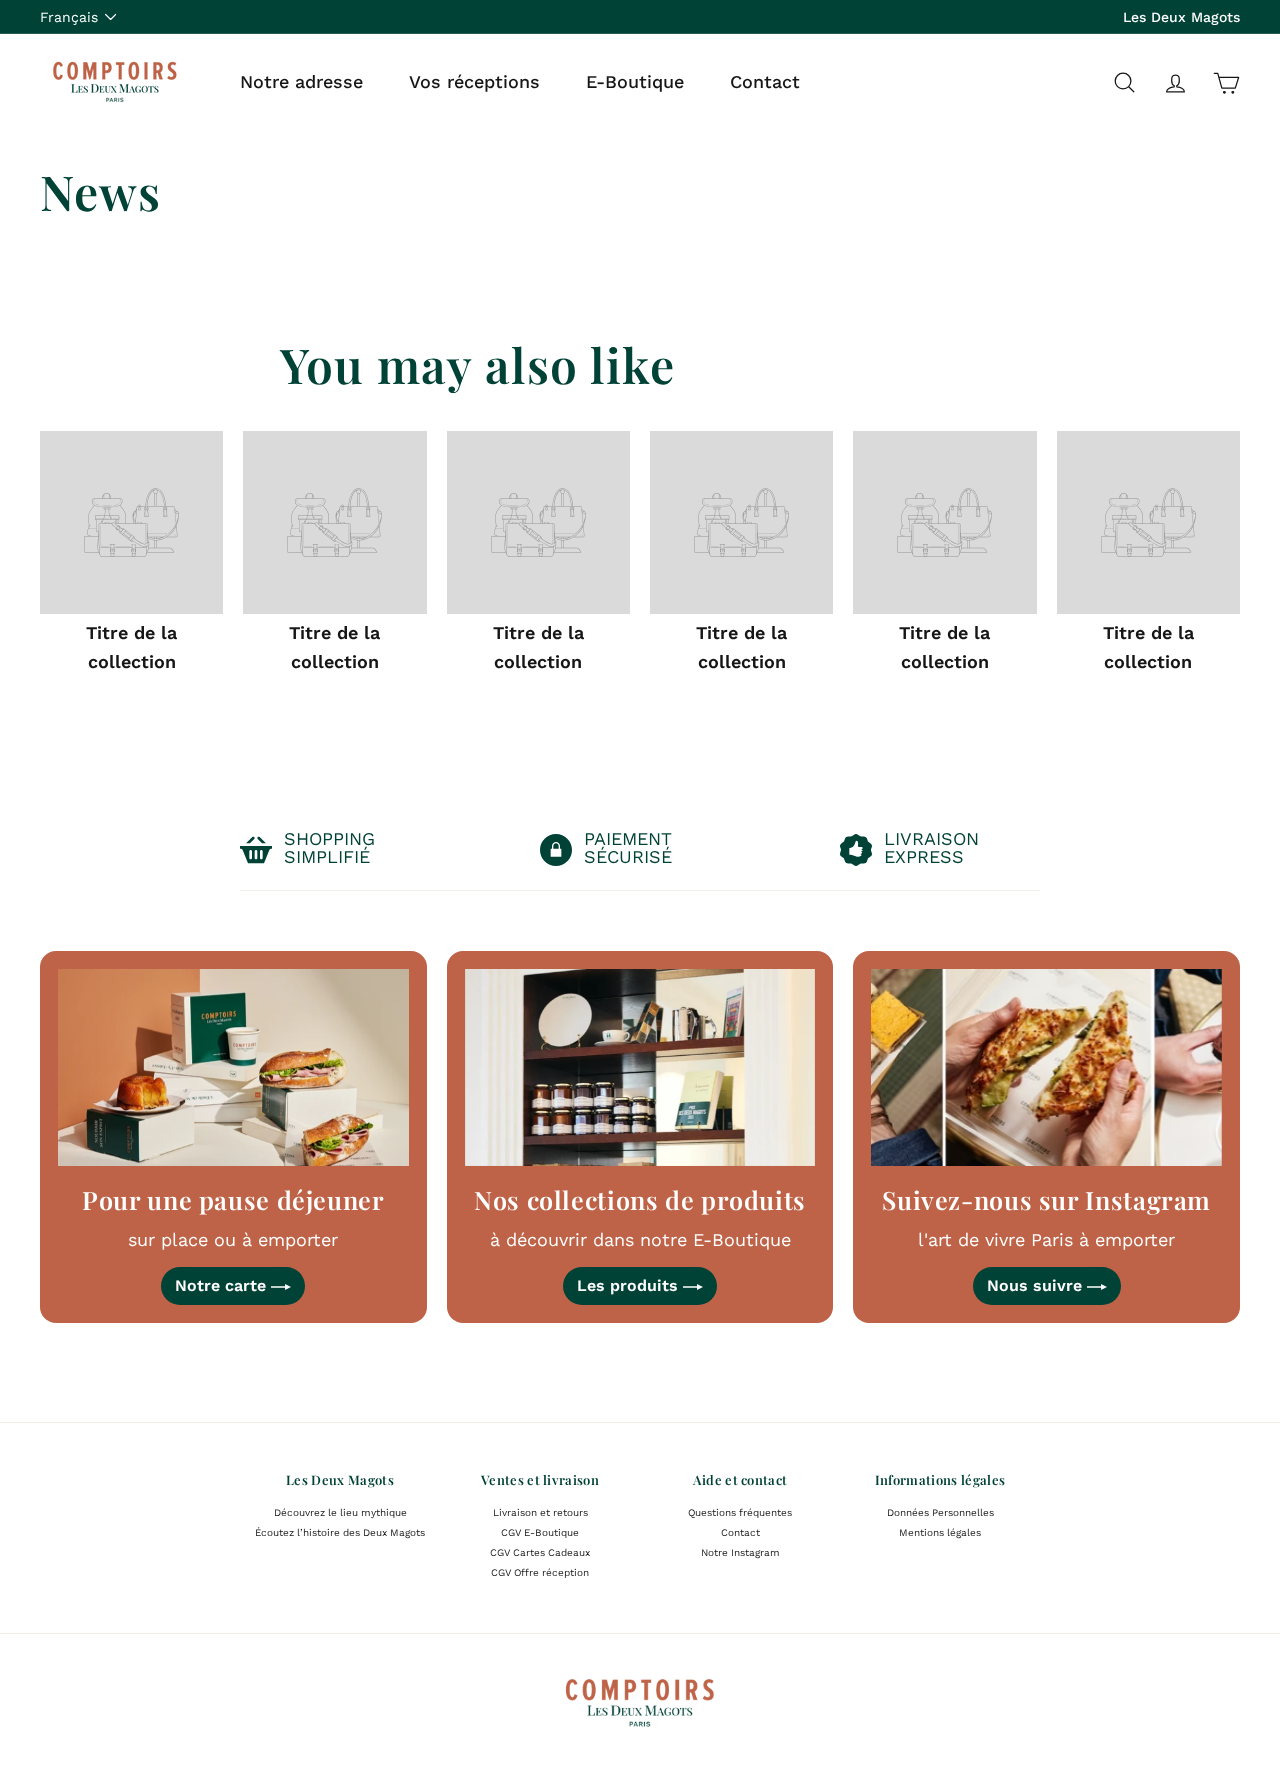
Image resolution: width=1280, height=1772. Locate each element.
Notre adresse (301, 81)
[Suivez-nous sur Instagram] (1046, 1067)
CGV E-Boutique (540, 1532)
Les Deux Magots (1181, 17)
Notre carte (223, 1285)
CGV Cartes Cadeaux (540, 1552)
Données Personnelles (940, 1512)
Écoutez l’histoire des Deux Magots (340, 1532)
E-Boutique (635, 81)
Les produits (630, 1285)
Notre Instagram (740, 1552)
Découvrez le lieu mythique (340, 1512)
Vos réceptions (474, 81)
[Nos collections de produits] (640, 1067)
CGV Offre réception (540, 1572)
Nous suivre (1037, 1285)
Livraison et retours (540, 1512)
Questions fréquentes (740, 1512)
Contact (765, 81)
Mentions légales (940, 1532)
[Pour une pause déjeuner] (233, 1067)
